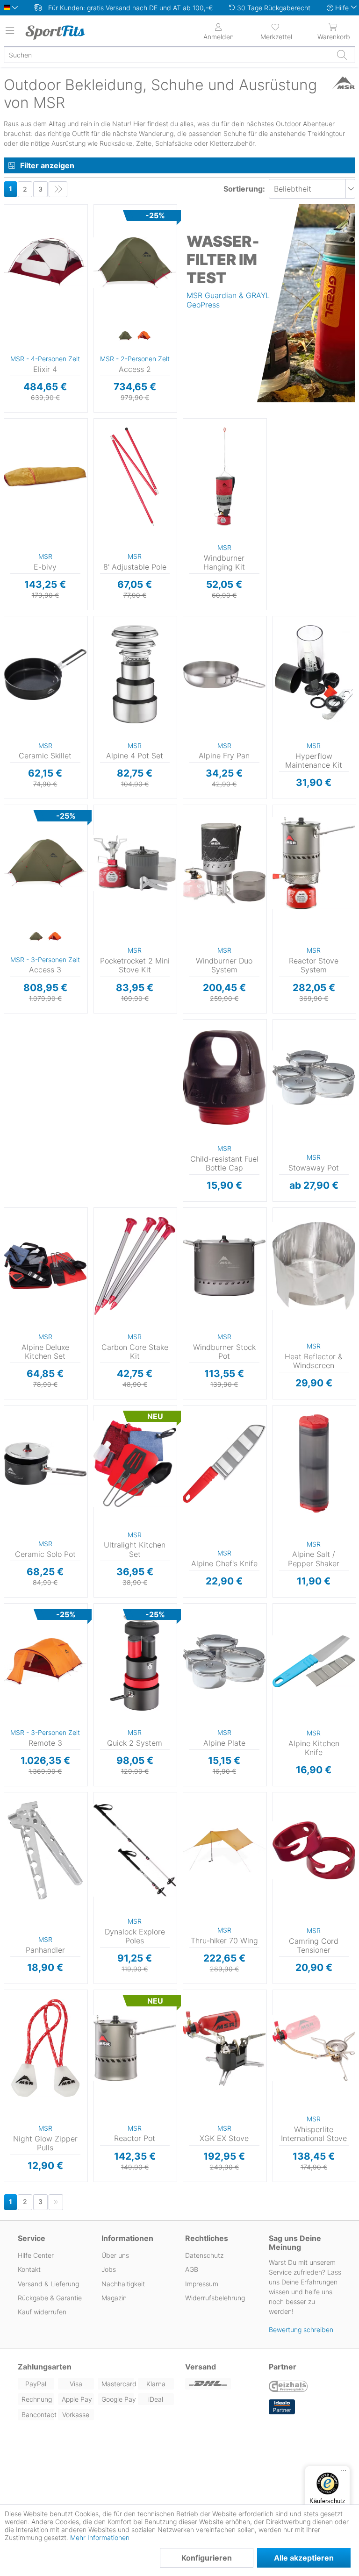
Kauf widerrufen (42, 2312)
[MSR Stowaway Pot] (314, 1077)
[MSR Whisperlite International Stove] (314, 2048)
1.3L (10, 1408)
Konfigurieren (207, 2558)
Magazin (114, 2298)
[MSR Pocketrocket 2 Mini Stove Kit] (135, 863)
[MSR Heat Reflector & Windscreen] (314, 1266)
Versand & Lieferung (48, 2284)
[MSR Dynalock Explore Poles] (135, 1850)
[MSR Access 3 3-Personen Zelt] (45, 863)
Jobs (109, 2269)
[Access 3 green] (36, 937)
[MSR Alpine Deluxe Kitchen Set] (45, 1266)
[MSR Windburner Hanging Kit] (224, 477)
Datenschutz (204, 2255)
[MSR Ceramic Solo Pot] (45, 1463)
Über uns (115, 2255)
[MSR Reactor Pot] (135, 2048)
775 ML (284, 1063)
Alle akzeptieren (304, 2558)
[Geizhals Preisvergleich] (288, 2387)
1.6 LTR (284, 1036)
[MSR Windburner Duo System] (224, 863)
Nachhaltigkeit (123, 2284)
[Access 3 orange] (55, 937)
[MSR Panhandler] (45, 1850)
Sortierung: (244, 189)
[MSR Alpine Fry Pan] (224, 674)
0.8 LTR (105, 808)
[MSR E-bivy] (45, 477)
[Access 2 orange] (144, 336)
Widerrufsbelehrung (215, 2298)
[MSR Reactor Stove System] (314, 863)
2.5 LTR (284, 837)
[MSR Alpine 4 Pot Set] (135, 674)
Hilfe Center (36, 2255)
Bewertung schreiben (301, 2330)
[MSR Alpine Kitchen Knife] (314, 1662)
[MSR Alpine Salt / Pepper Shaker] (314, 1463)
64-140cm (109, 1795)
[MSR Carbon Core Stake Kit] (135, 1266)
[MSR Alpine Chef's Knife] (224, 1463)
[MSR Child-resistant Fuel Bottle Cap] (224, 1077)
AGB (192, 2269)
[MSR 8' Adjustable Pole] (135, 477)
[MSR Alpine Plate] (224, 1662)
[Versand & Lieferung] (221, 2384)
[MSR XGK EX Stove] (224, 2048)
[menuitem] (276, 31)
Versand (201, 2367)
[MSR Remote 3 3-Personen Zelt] (45, 1662)
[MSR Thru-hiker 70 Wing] (224, 1850)
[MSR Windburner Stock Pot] (224, 1266)
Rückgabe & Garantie (50, 2298)
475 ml (284, 1049)
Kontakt (29, 2269)
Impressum (202, 2284)
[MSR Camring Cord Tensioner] (314, 1850)
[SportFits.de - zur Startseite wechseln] (63, 32)
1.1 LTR (284, 1022)
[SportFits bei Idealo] (282, 2407)
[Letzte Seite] (58, 189)
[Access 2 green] (125, 336)
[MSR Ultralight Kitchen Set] (135, 1463)
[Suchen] (342, 55)
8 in (9, 619)
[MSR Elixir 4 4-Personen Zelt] (45, 263)
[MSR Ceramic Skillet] (45, 674)
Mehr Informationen (100, 2537)
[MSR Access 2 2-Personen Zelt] (135, 263)
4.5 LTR (194, 1210)
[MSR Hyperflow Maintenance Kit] (314, 674)
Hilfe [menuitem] (342, 8)
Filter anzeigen (47, 165)
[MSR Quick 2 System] (135, 1662)
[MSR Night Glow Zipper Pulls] (45, 2048)
